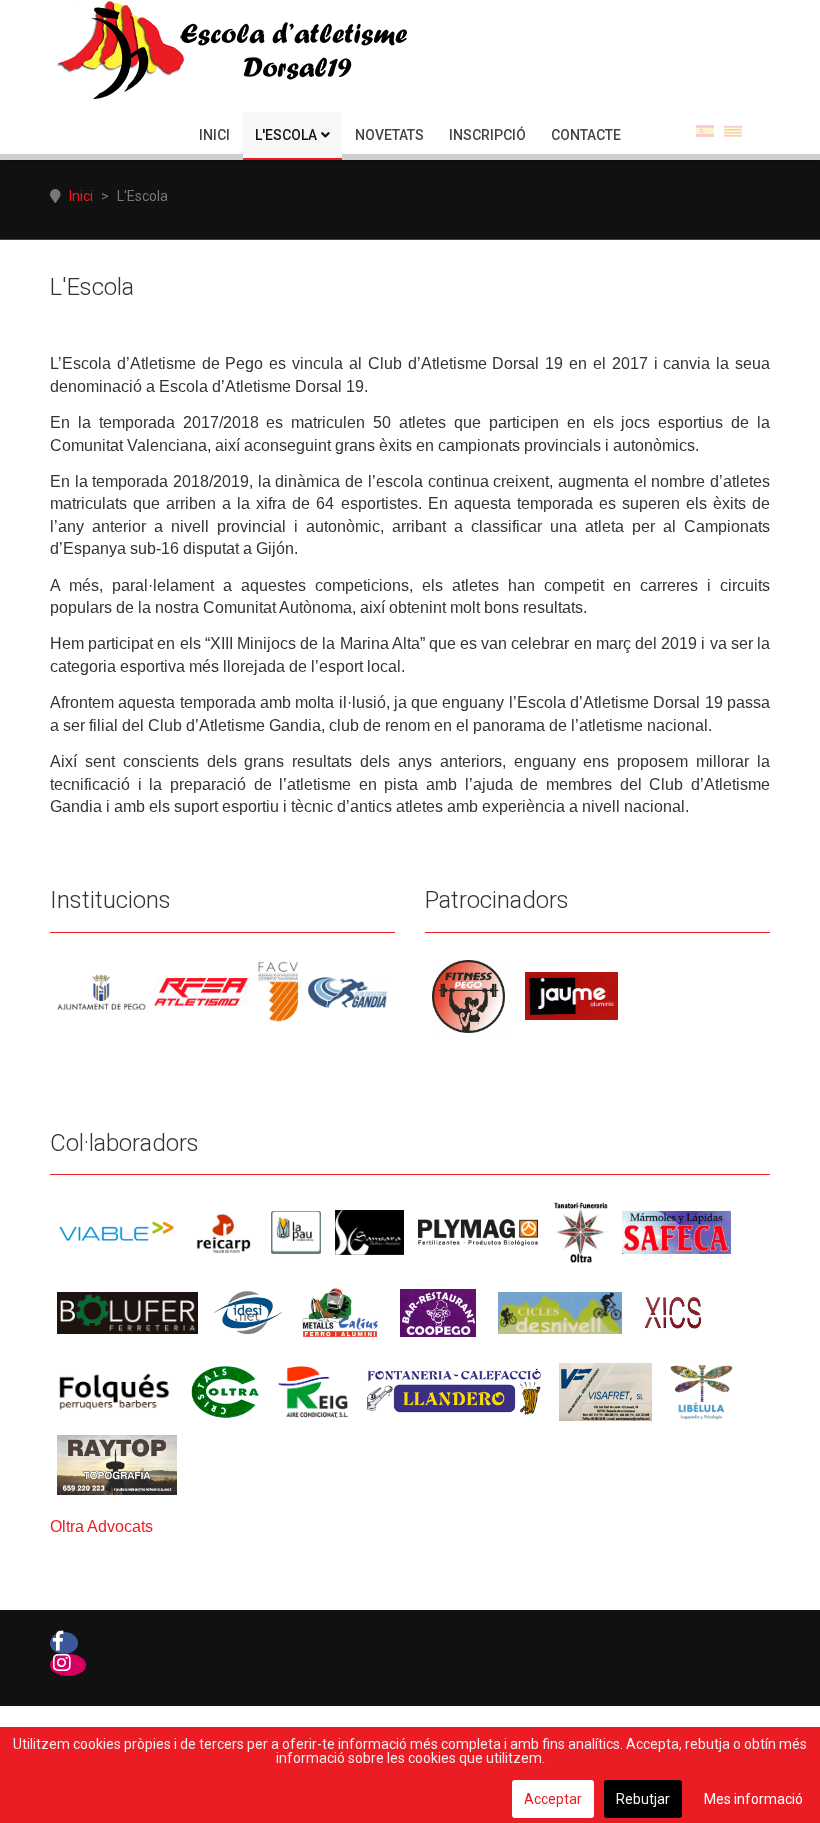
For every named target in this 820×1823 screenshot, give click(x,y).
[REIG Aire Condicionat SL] (313, 1390)
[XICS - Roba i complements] (673, 1311)
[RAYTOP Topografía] (117, 1463)
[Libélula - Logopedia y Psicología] (701, 1390)
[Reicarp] (223, 1231)
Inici (214, 135)
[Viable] (116, 1231)
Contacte (586, 135)
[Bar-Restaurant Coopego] (438, 1311)
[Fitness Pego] (468, 995)
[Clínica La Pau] (296, 1231)
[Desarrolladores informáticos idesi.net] (248, 1311)
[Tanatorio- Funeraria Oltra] (581, 1231)
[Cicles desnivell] (560, 1311)
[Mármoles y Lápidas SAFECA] (676, 1231)
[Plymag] (479, 1231)
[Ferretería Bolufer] (127, 1311)
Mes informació (753, 1799)
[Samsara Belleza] (369, 1231)
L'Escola (286, 135)
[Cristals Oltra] (225, 1390)
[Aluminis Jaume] (571, 995)
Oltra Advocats (101, 1526)
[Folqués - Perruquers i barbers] (114, 1390)
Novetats (389, 135)
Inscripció (487, 135)
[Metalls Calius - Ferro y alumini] (340, 1311)
